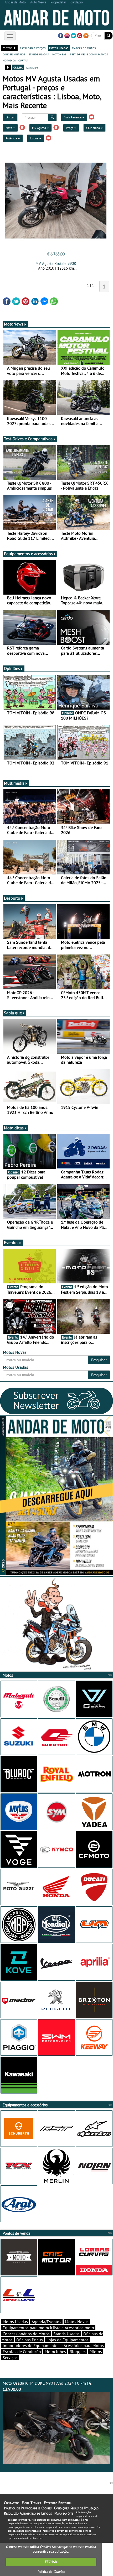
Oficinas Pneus (30, 2340)
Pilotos (96, 2352)
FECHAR (51, 2562)
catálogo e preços (33, 48)
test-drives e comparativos (89, 54)
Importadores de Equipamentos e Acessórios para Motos (53, 2346)
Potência (12, 138)
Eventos (11, 1242)
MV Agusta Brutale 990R (56, 263)
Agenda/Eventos (46, 2322)
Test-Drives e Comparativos (28, 439)
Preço (70, 128)
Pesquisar (99, 1360)
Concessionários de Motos (26, 2334)
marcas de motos (84, 48)
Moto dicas (14, 1128)
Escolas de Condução (22, 2352)
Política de (51, 2572)
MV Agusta (39, 128)
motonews (59, 54)
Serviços (10, 2358)
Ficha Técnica (32, 2503)
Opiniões (12, 668)
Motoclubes (55, 2352)
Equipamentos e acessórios (28, 554)
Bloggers (78, 2352)
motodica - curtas (15, 60)
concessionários (14, 54)
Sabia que (13, 1013)
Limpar (10, 117)
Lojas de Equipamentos (68, 2340)
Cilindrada (93, 128)
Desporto (12, 898)
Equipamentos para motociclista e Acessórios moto (48, 2328)
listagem (32, 67)
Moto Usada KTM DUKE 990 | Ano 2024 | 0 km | (47, 2386)
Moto (9, 128)
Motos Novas (77, 2322)
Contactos (12, 2503)
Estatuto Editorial (58, 2503)
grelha (18, 67)
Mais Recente (73, 117)
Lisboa (35, 138)
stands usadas (39, 54)
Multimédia (14, 783)
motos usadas (59, 48)
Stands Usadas (66, 2334)
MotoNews (14, 324)
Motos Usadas (15, 2322)
